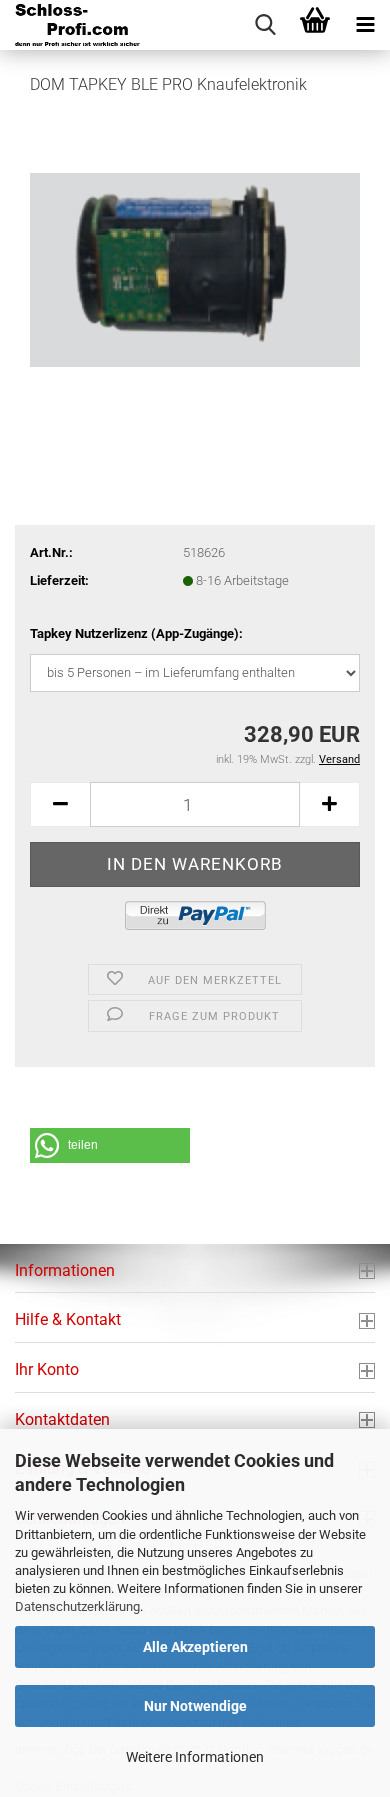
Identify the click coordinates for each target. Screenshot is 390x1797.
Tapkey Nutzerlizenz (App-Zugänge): (136, 633)
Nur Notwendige (195, 1706)
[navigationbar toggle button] (365, 25)
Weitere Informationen (195, 1757)
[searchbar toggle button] (265, 25)
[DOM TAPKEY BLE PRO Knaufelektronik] (195, 263)
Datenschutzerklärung (77, 1606)
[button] (60, 804)
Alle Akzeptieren (195, 1647)
